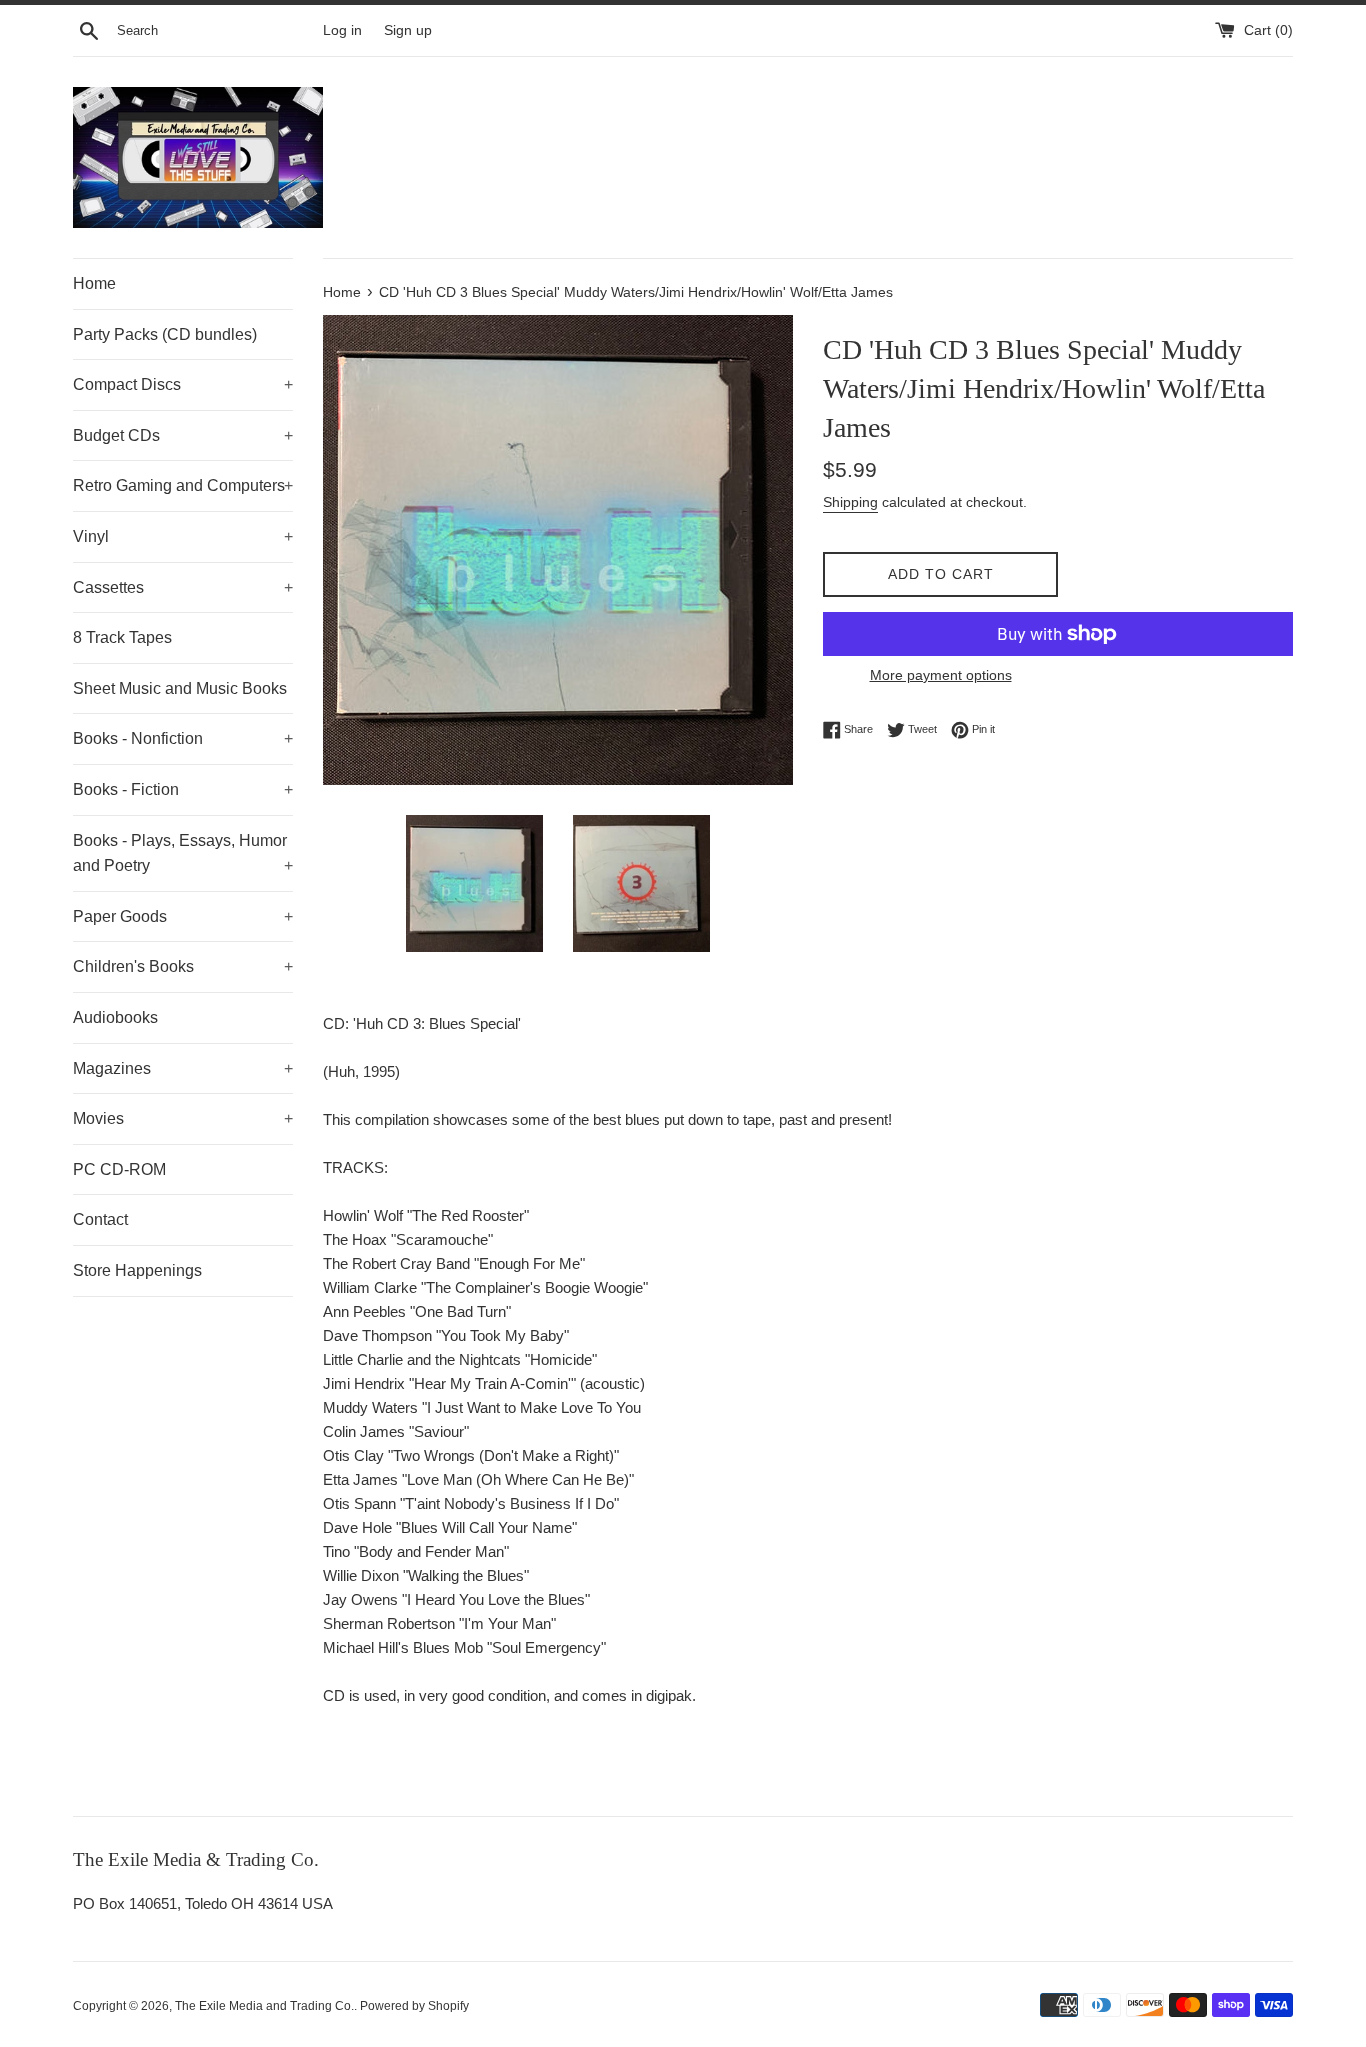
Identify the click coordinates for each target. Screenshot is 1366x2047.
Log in (342, 30)
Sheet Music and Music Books (180, 688)
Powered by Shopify (414, 2006)
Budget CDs (183, 435)
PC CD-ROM (119, 1169)
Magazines (183, 1068)
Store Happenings (137, 1270)
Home (94, 283)
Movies (183, 1118)
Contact (100, 1219)
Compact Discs (183, 384)
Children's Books (183, 966)
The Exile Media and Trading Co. (264, 2006)
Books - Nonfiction (183, 738)
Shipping (850, 502)
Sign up (408, 30)
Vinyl (183, 536)
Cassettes (183, 587)
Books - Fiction (183, 789)
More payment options (941, 675)
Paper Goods (183, 916)
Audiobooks (115, 1017)
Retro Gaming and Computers (183, 485)
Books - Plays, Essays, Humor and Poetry (183, 853)
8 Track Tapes (122, 637)
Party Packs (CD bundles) (165, 334)
